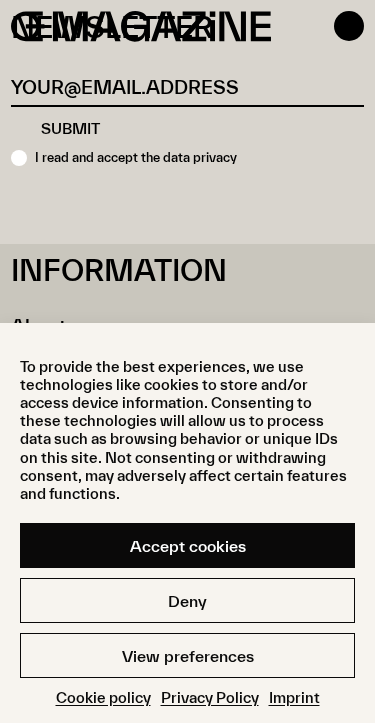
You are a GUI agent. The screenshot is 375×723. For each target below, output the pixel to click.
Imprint (294, 697)
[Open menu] (349, 26)
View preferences (188, 656)
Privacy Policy (210, 697)
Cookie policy (103, 697)
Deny (187, 601)
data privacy (200, 157)
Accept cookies (188, 546)
